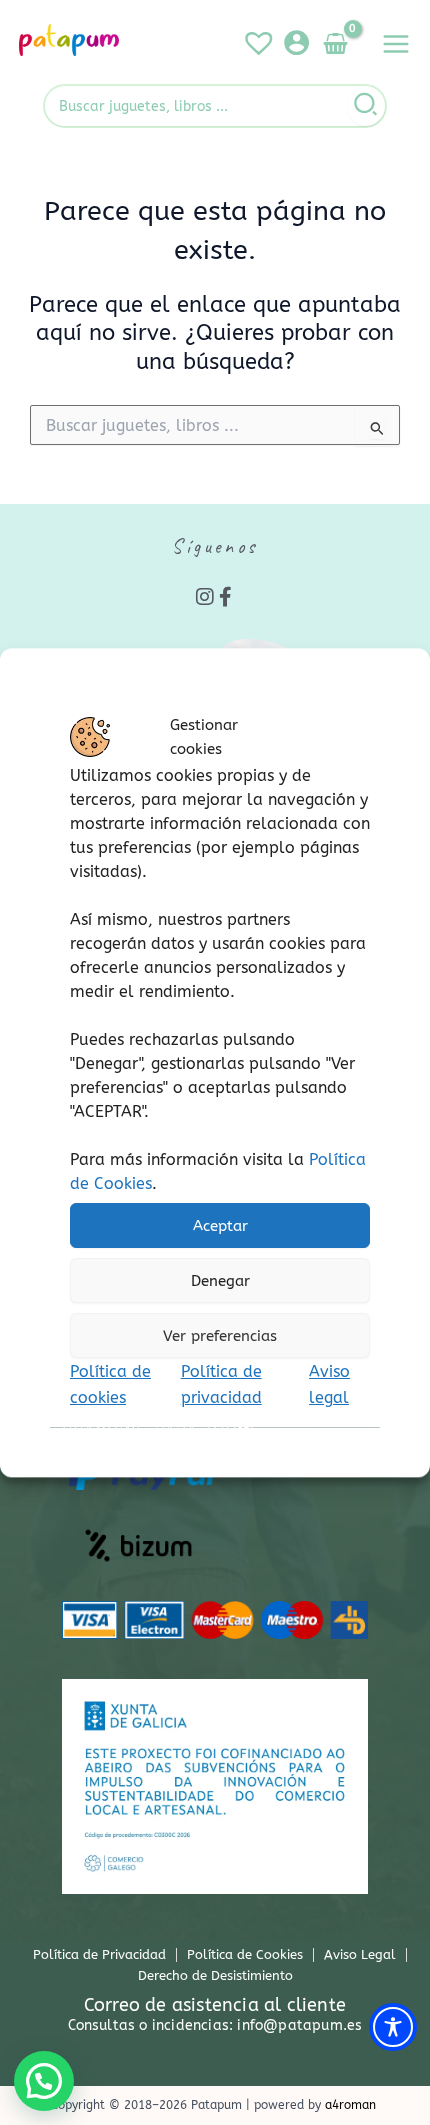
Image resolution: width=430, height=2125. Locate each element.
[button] (44, 2081)
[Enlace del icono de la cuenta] (296, 42)
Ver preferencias (220, 1336)
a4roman (350, 2105)
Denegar (220, 1281)
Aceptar (220, 1226)
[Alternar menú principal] (396, 44)
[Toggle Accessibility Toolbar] (393, 2027)
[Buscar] (366, 106)
